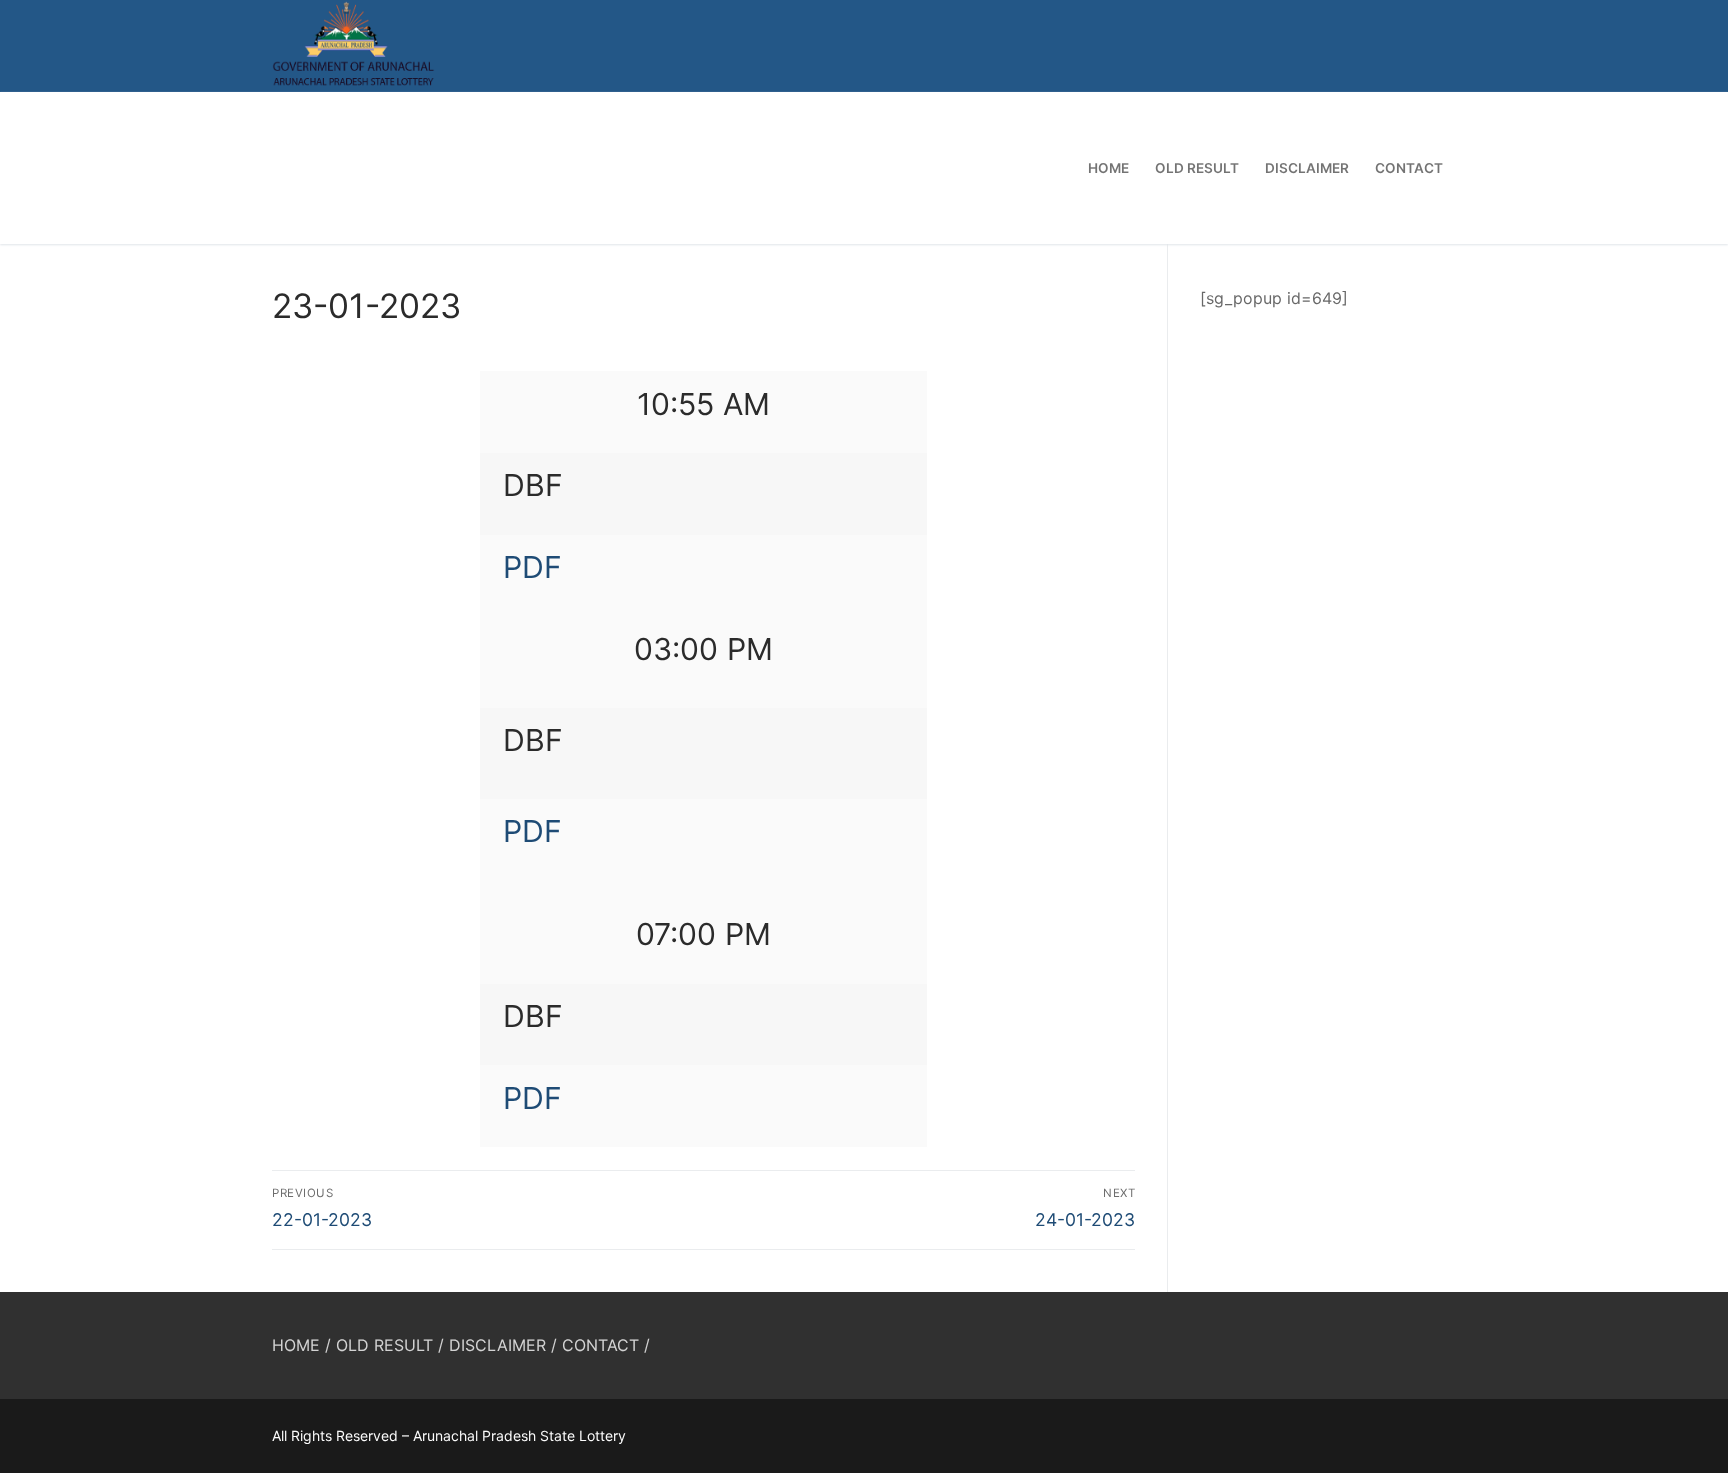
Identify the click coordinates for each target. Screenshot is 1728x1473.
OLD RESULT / (390, 1345)
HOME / (301, 1345)
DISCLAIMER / (503, 1345)
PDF (532, 567)
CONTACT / (606, 1345)
